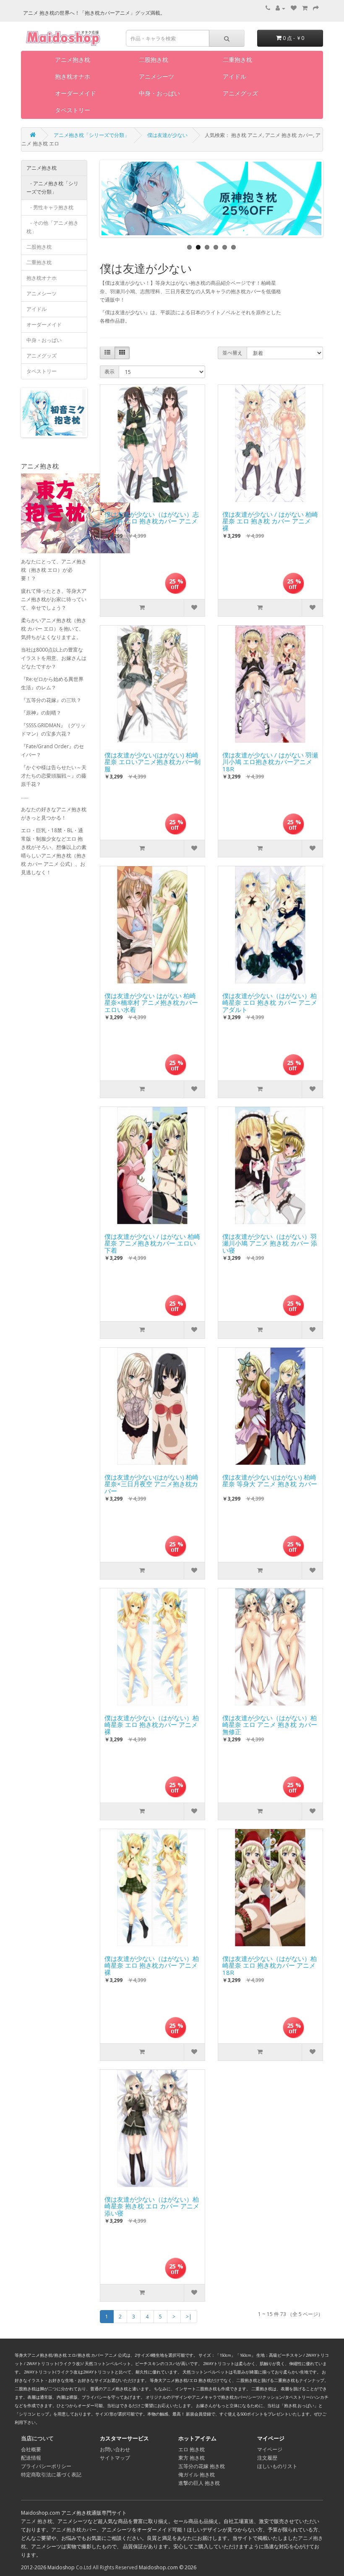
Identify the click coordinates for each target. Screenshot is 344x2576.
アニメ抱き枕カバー (74, 2530)
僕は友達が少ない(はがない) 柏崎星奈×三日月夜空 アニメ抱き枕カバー (151, 1482)
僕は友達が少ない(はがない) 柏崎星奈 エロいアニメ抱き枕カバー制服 (152, 760)
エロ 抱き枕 (192, 2449)
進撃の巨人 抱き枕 (199, 2483)
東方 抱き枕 (192, 2458)
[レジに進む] (316, 8)
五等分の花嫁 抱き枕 (202, 2466)
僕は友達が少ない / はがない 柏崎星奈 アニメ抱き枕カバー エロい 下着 (152, 1241)
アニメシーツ (156, 76)
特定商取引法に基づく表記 (51, 2475)
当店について (37, 2438)
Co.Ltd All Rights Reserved (107, 2567)
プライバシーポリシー (46, 2466)
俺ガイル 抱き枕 (197, 2475)
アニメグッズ (240, 93)
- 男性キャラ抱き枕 (50, 207)
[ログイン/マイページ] (280, 8)
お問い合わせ (115, 2449)
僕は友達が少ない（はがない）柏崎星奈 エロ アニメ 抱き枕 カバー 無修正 (270, 1723)
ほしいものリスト (277, 2466)
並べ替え (232, 353)
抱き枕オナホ (73, 76)
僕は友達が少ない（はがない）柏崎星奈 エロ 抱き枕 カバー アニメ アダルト (270, 1001)
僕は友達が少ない (167, 135)
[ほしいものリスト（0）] (294, 8)
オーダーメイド (76, 93)
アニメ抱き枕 (73, 59)
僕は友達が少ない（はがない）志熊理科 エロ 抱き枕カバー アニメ (152, 518)
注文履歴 (267, 2458)
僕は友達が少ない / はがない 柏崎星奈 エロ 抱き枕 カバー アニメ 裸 (270, 519)
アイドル (235, 76)
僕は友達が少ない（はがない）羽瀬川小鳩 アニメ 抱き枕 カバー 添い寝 (270, 1241)
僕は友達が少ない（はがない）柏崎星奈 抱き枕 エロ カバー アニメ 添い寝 (152, 2204)
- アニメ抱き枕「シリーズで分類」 (52, 188)
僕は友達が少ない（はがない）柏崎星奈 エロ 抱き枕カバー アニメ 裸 (152, 1723)
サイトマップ (115, 2458)
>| (189, 2317)
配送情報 (31, 2458)
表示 (109, 372)
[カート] (305, 8)
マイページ (270, 2449)
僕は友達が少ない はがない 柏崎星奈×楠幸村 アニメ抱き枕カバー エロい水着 (151, 1001)
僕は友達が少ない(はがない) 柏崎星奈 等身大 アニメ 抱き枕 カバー (270, 1481)
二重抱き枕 (237, 59)
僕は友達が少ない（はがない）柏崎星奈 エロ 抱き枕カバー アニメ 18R (270, 1964)
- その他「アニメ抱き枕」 (52, 227)
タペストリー (73, 110)
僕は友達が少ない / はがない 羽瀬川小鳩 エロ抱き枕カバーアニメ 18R (270, 760)
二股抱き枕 (154, 59)
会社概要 (31, 2449)
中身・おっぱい (159, 93)
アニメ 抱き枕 (37, 2521)
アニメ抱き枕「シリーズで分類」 (91, 135)
